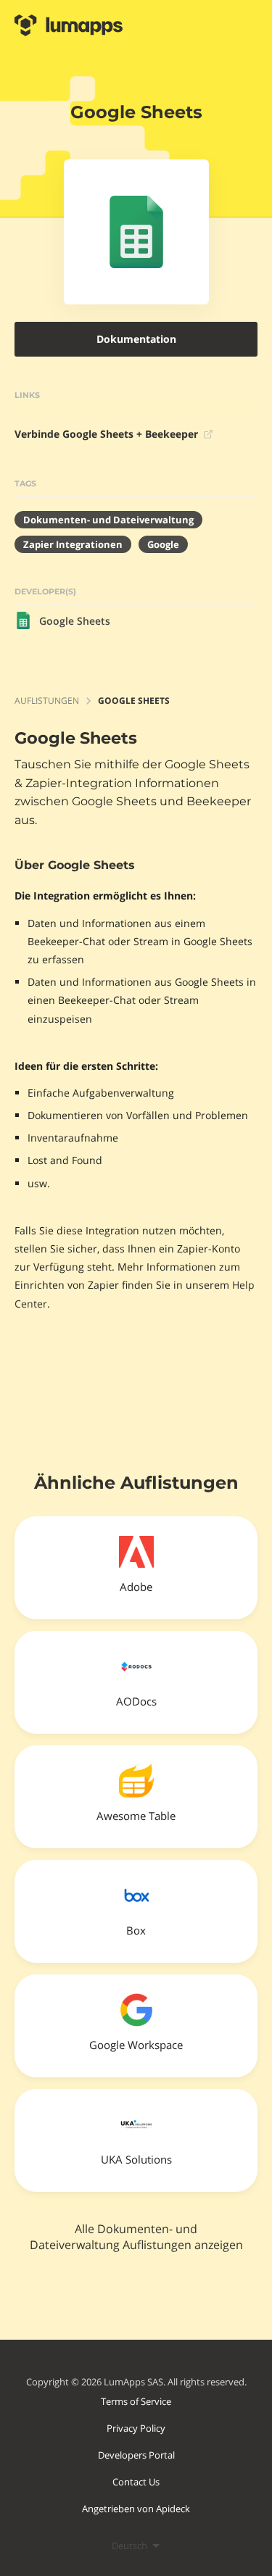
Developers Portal (136, 2455)
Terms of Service (136, 2401)
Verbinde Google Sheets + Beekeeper (106, 434)
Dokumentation (136, 339)
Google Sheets (75, 621)
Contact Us (136, 2482)
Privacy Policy (136, 2428)
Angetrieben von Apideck (136, 2509)
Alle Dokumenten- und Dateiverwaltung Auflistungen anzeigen (136, 2237)
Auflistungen (47, 701)
